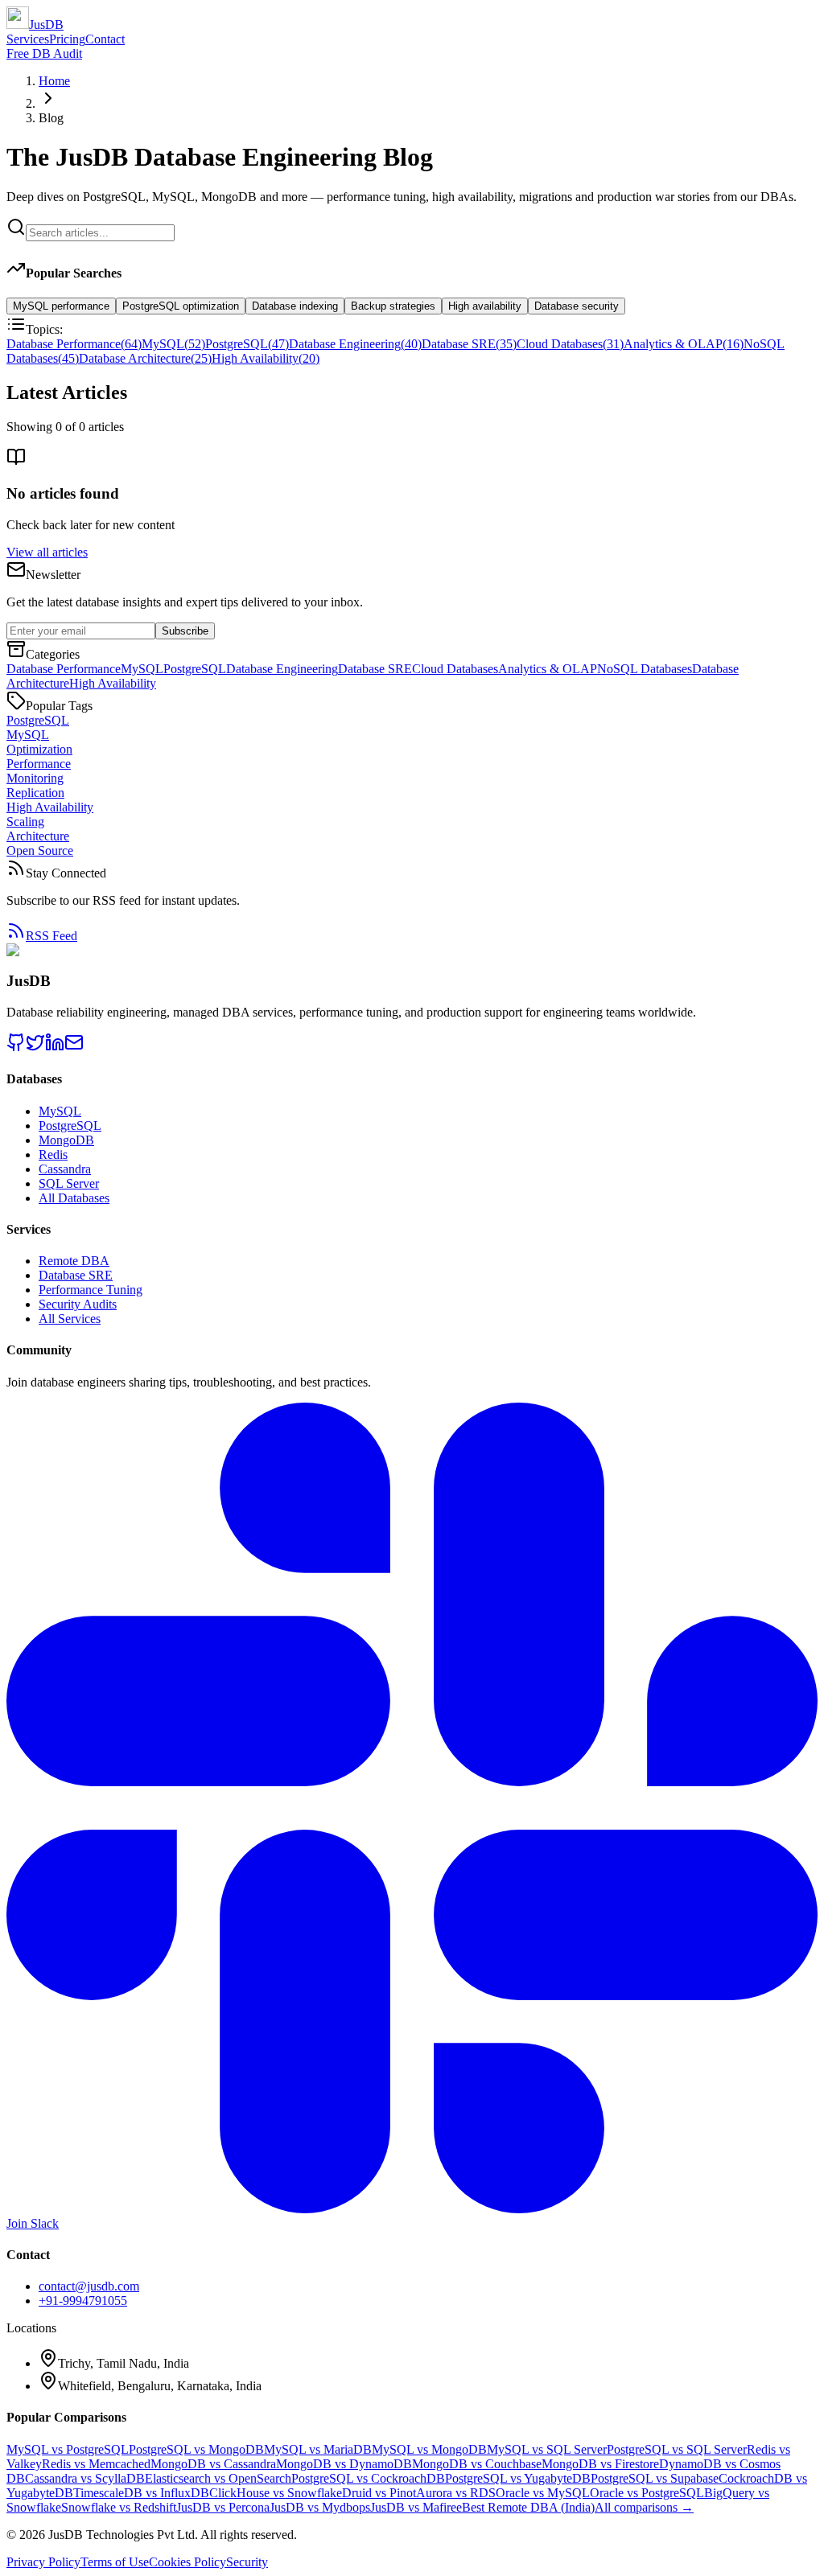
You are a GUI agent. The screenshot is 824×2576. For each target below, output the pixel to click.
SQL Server (69, 1183)
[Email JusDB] (74, 1048)
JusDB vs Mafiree (416, 2507)
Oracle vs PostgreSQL (647, 2493)
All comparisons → (644, 2507)
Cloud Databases (570, 344)
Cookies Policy (187, 2562)
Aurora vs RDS (456, 2493)
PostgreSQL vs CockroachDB (368, 2478)
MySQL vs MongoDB (429, 2449)
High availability (485, 306)
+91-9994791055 (83, 2301)
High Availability (266, 358)
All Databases (74, 1198)
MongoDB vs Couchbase (477, 2464)
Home (54, 81)
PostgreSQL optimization (181, 306)
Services (28, 39)
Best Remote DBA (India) (528, 2507)
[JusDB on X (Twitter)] (35, 1048)
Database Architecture (145, 358)
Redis (53, 1154)
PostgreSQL (247, 344)
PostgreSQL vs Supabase (655, 2478)
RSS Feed (51, 936)
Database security (577, 306)
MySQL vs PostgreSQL (68, 2449)
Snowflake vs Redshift (119, 2507)
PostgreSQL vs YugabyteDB (518, 2478)
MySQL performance (61, 306)
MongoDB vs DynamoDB (344, 2464)
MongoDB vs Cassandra (213, 2464)
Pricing (67, 39)
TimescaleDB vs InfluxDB (141, 2493)
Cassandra (65, 1169)
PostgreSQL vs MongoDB (196, 2449)
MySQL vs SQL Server (547, 2449)
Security (247, 2562)
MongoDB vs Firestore (600, 2464)
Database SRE (469, 344)
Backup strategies (393, 306)
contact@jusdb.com (89, 2286)
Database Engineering (355, 344)
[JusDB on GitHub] (16, 1048)
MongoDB (66, 1140)
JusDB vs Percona (223, 2507)
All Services (70, 1319)
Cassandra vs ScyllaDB (85, 2478)
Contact (105, 39)
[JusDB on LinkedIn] (55, 1048)
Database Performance (74, 344)
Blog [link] (51, 118)
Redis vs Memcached (96, 2464)
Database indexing (295, 306)
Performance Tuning (91, 1290)
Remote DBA (74, 1261)
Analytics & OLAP (684, 344)
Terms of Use (115, 2562)
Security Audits (78, 1304)
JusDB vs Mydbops (320, 2507)
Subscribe (185, 631)
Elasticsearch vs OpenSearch (218, 2478)
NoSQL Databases (645, 669)
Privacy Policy (43, 2562)
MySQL (173, 344)
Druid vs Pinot (379, 2493)
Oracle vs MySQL (543, 2493)
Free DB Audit (44, 53)
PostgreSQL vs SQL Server (677, 2449)
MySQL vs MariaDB (318, 2449)
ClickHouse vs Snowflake (276, 2493)
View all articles (47, 552)
